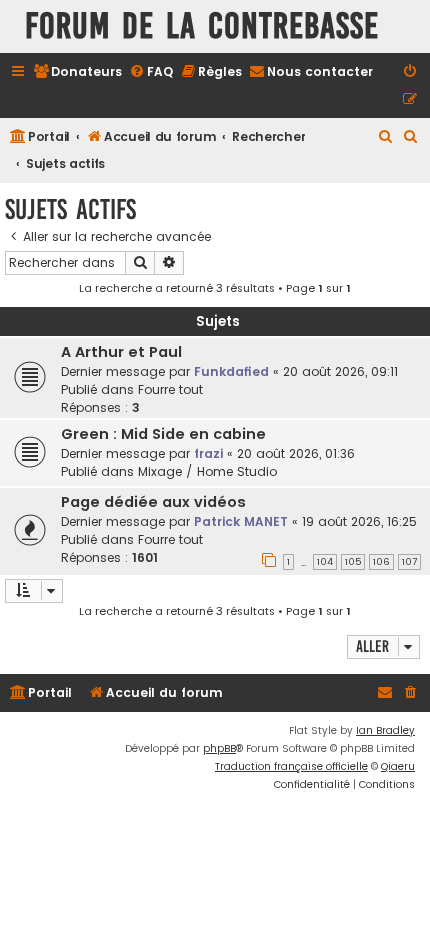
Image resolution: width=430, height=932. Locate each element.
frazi (208, 453)
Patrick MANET (241, 521)
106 (381, 562)
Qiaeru (398, 766)
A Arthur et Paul (121, 352)
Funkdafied (231, 371)
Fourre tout (170, 389)
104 (325, 562)
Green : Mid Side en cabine (163, 434)
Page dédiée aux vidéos (153, 502)
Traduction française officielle (291, 766)
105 (353, 562)
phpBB (219, 748)
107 (409, 562)
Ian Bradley (385, 730)
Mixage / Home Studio (207, 471)
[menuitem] (77, 72)
